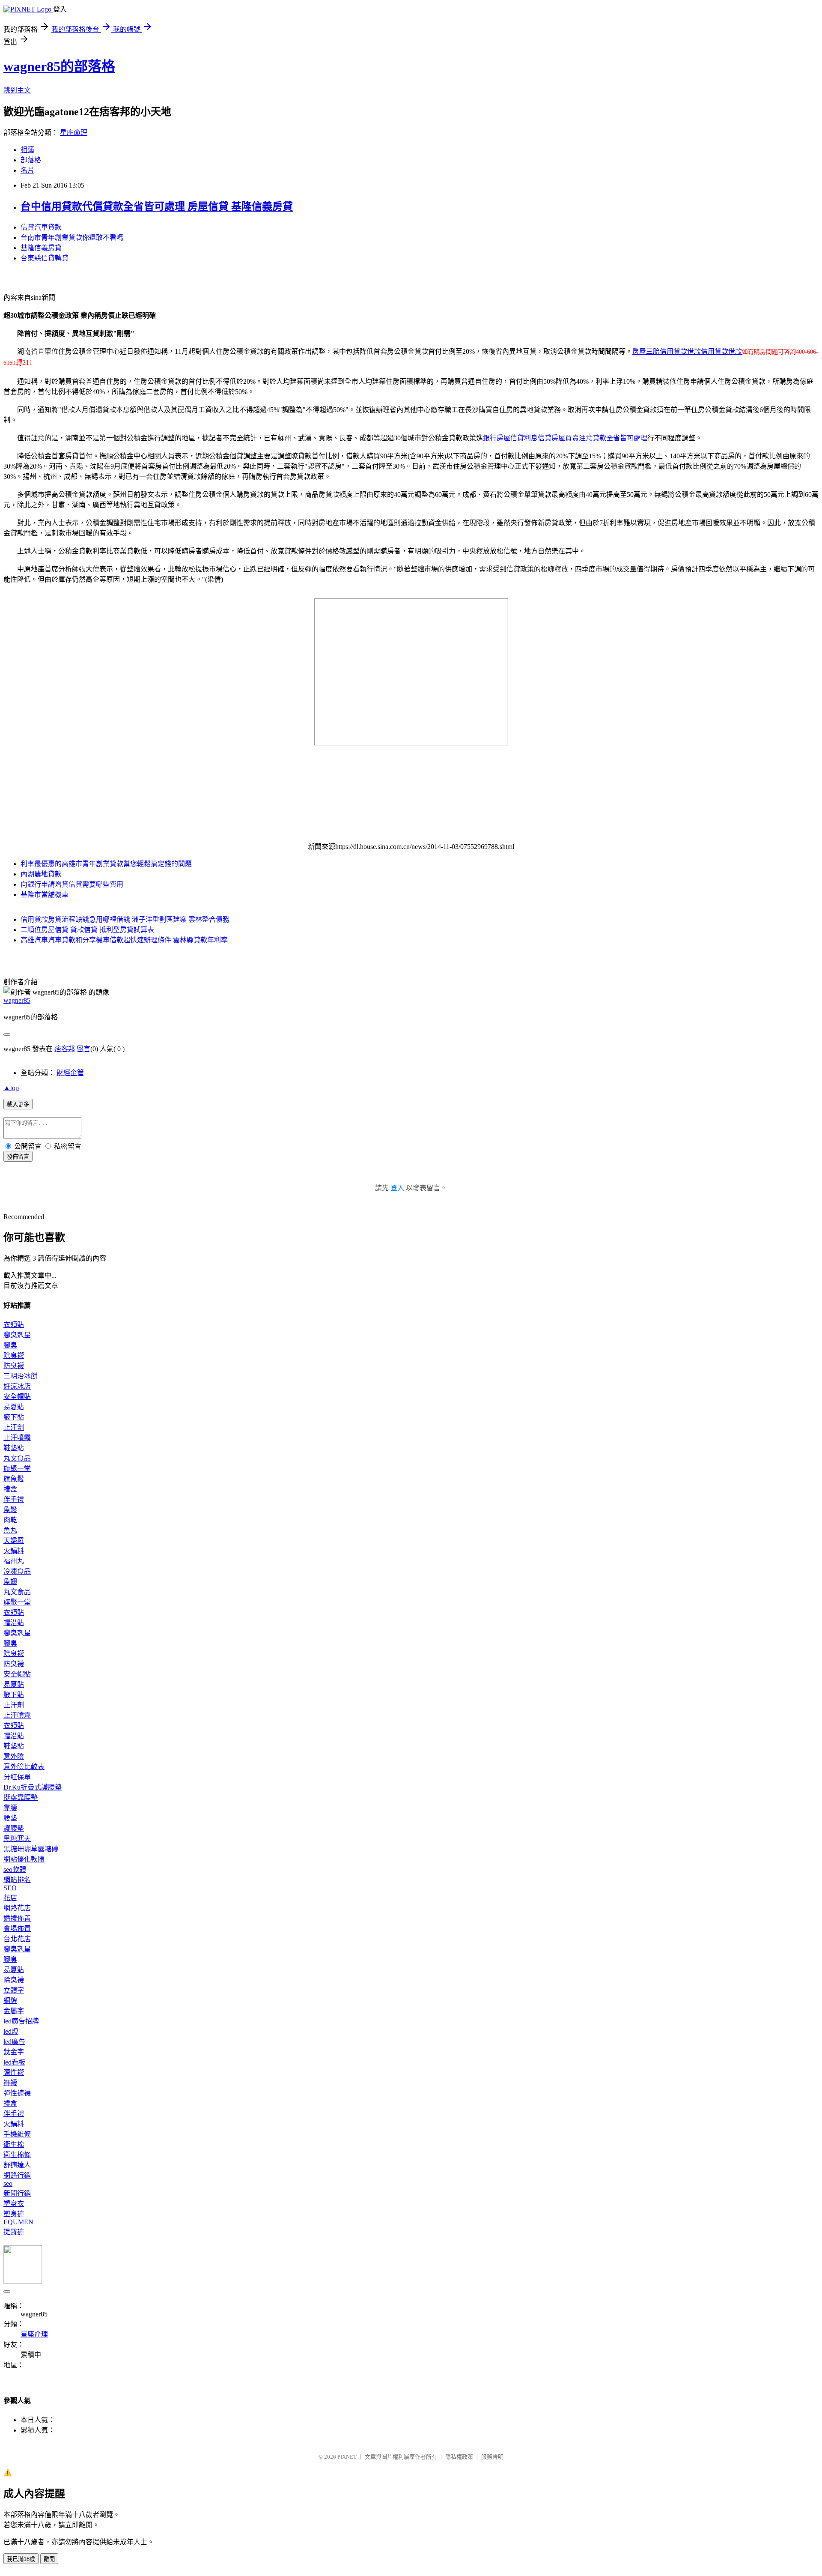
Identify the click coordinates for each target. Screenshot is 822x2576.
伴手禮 (14, 1499)
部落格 (31, 160)
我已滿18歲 (21, 2559)
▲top (11, 1088)
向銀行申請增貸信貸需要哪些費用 (72, 884)
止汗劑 (14, 1427)
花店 (10, 1898)
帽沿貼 (14, 1623)
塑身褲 (14, 2214)
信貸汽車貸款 (41, 227)
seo (8, 2183)
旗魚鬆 (14, 1479)
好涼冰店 (17, 1386)
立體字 (14, 1990)
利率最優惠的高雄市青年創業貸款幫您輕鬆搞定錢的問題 (106, 864)
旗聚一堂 (17, 1469)
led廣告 (14, 2042)
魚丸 (10, 1530)
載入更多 (18, 1104)
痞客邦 (65, 1049)
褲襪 (10, 2083)
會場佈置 (17, 1929)
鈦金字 (14, 2052)
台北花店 (17, 1939)
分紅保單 (17, 1777)
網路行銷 (17, 2175)
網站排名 (17, 1880)
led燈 (11, 2031)
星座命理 (74, 133)
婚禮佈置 (17, 1918)
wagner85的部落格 (59, 66)
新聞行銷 (17, 2193)
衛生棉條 (17, 2155)
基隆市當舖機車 (45, 895)
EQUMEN (18, 2222)
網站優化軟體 (24, 1859)
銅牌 (10, 2001)
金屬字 (14, 2011)
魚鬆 (10, 1510)
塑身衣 (14, 2204)
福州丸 (14, 1561)
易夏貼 (14, 1407)
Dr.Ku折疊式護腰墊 (33, 1787)
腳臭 (10, 1345)
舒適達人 (17, 2165)
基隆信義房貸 (41, 248)
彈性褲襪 (17, 2093)
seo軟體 (15, 1869)
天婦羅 (14, 1541)
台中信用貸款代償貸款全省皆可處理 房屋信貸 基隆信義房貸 (157, 206)
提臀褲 (14, 2232)
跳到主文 (17, 90)
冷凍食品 (17, 1571)
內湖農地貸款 (41, 874)
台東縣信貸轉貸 (45, 258)
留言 (83, 1049)
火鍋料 (14, 1551)
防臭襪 (14, 1366)
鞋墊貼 (14, 1448)
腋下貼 (14, 1417)
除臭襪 (14, 1355)
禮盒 (10, 1489)
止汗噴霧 (17, 1438)
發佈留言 (18, 1157)
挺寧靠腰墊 (21, 1798)
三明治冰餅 (21, 1376)
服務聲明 (492, 2457)
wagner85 (17, 1000)
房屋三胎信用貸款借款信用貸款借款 (687, 351)
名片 (27, 170)
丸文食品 (17, 1458)
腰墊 (10, 1818)
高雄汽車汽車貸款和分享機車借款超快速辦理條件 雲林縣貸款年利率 (124, 940)
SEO (10, 1888)
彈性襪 (14, 2072)
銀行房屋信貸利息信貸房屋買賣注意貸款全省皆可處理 (565, 438)
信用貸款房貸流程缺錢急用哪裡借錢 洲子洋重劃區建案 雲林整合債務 (125, 919)
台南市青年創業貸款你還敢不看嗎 (72, 238)
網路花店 (17, 1908)
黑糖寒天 (17, 1839)
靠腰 (10, 1808)
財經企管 (70, 1073)
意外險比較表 (24, 1767)
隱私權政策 (459, 2457)
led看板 (14, 2062)
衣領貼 (14, 1325)
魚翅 (10, 1582)
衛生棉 (14, 2144)
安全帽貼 (17, 1397)
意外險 (14, 1756)
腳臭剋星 (17, 1335)
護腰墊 (14, 1828)
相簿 (27, 150)
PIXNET (347, 2457)
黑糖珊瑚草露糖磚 (31, 1849)
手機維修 (17, 2134)
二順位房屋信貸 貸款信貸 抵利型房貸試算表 (87, 930)
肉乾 (10, 1520)
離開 (49, 2559)
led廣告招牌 (21, 2021)
